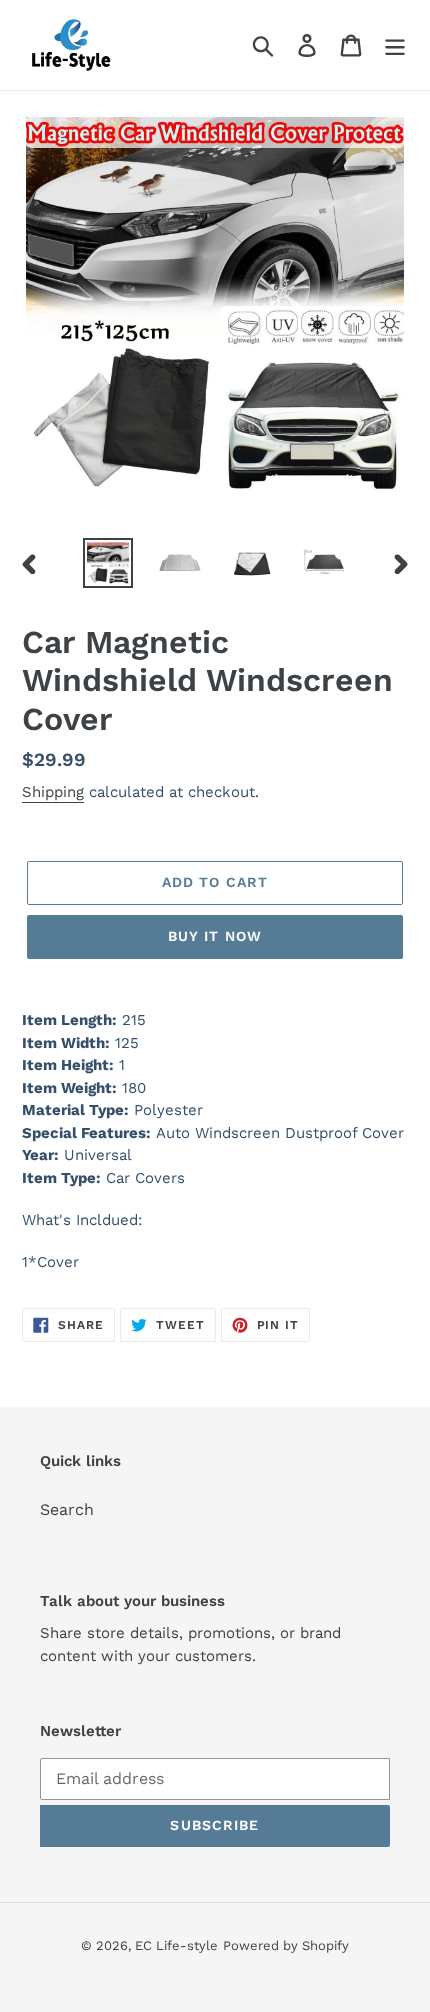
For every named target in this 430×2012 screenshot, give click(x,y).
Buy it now (215, 936)
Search (67, 1509)
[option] (108, 563)
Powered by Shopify (286, 1945)
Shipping (53, 792)
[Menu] (395, 45)
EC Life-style (176, 1945)
